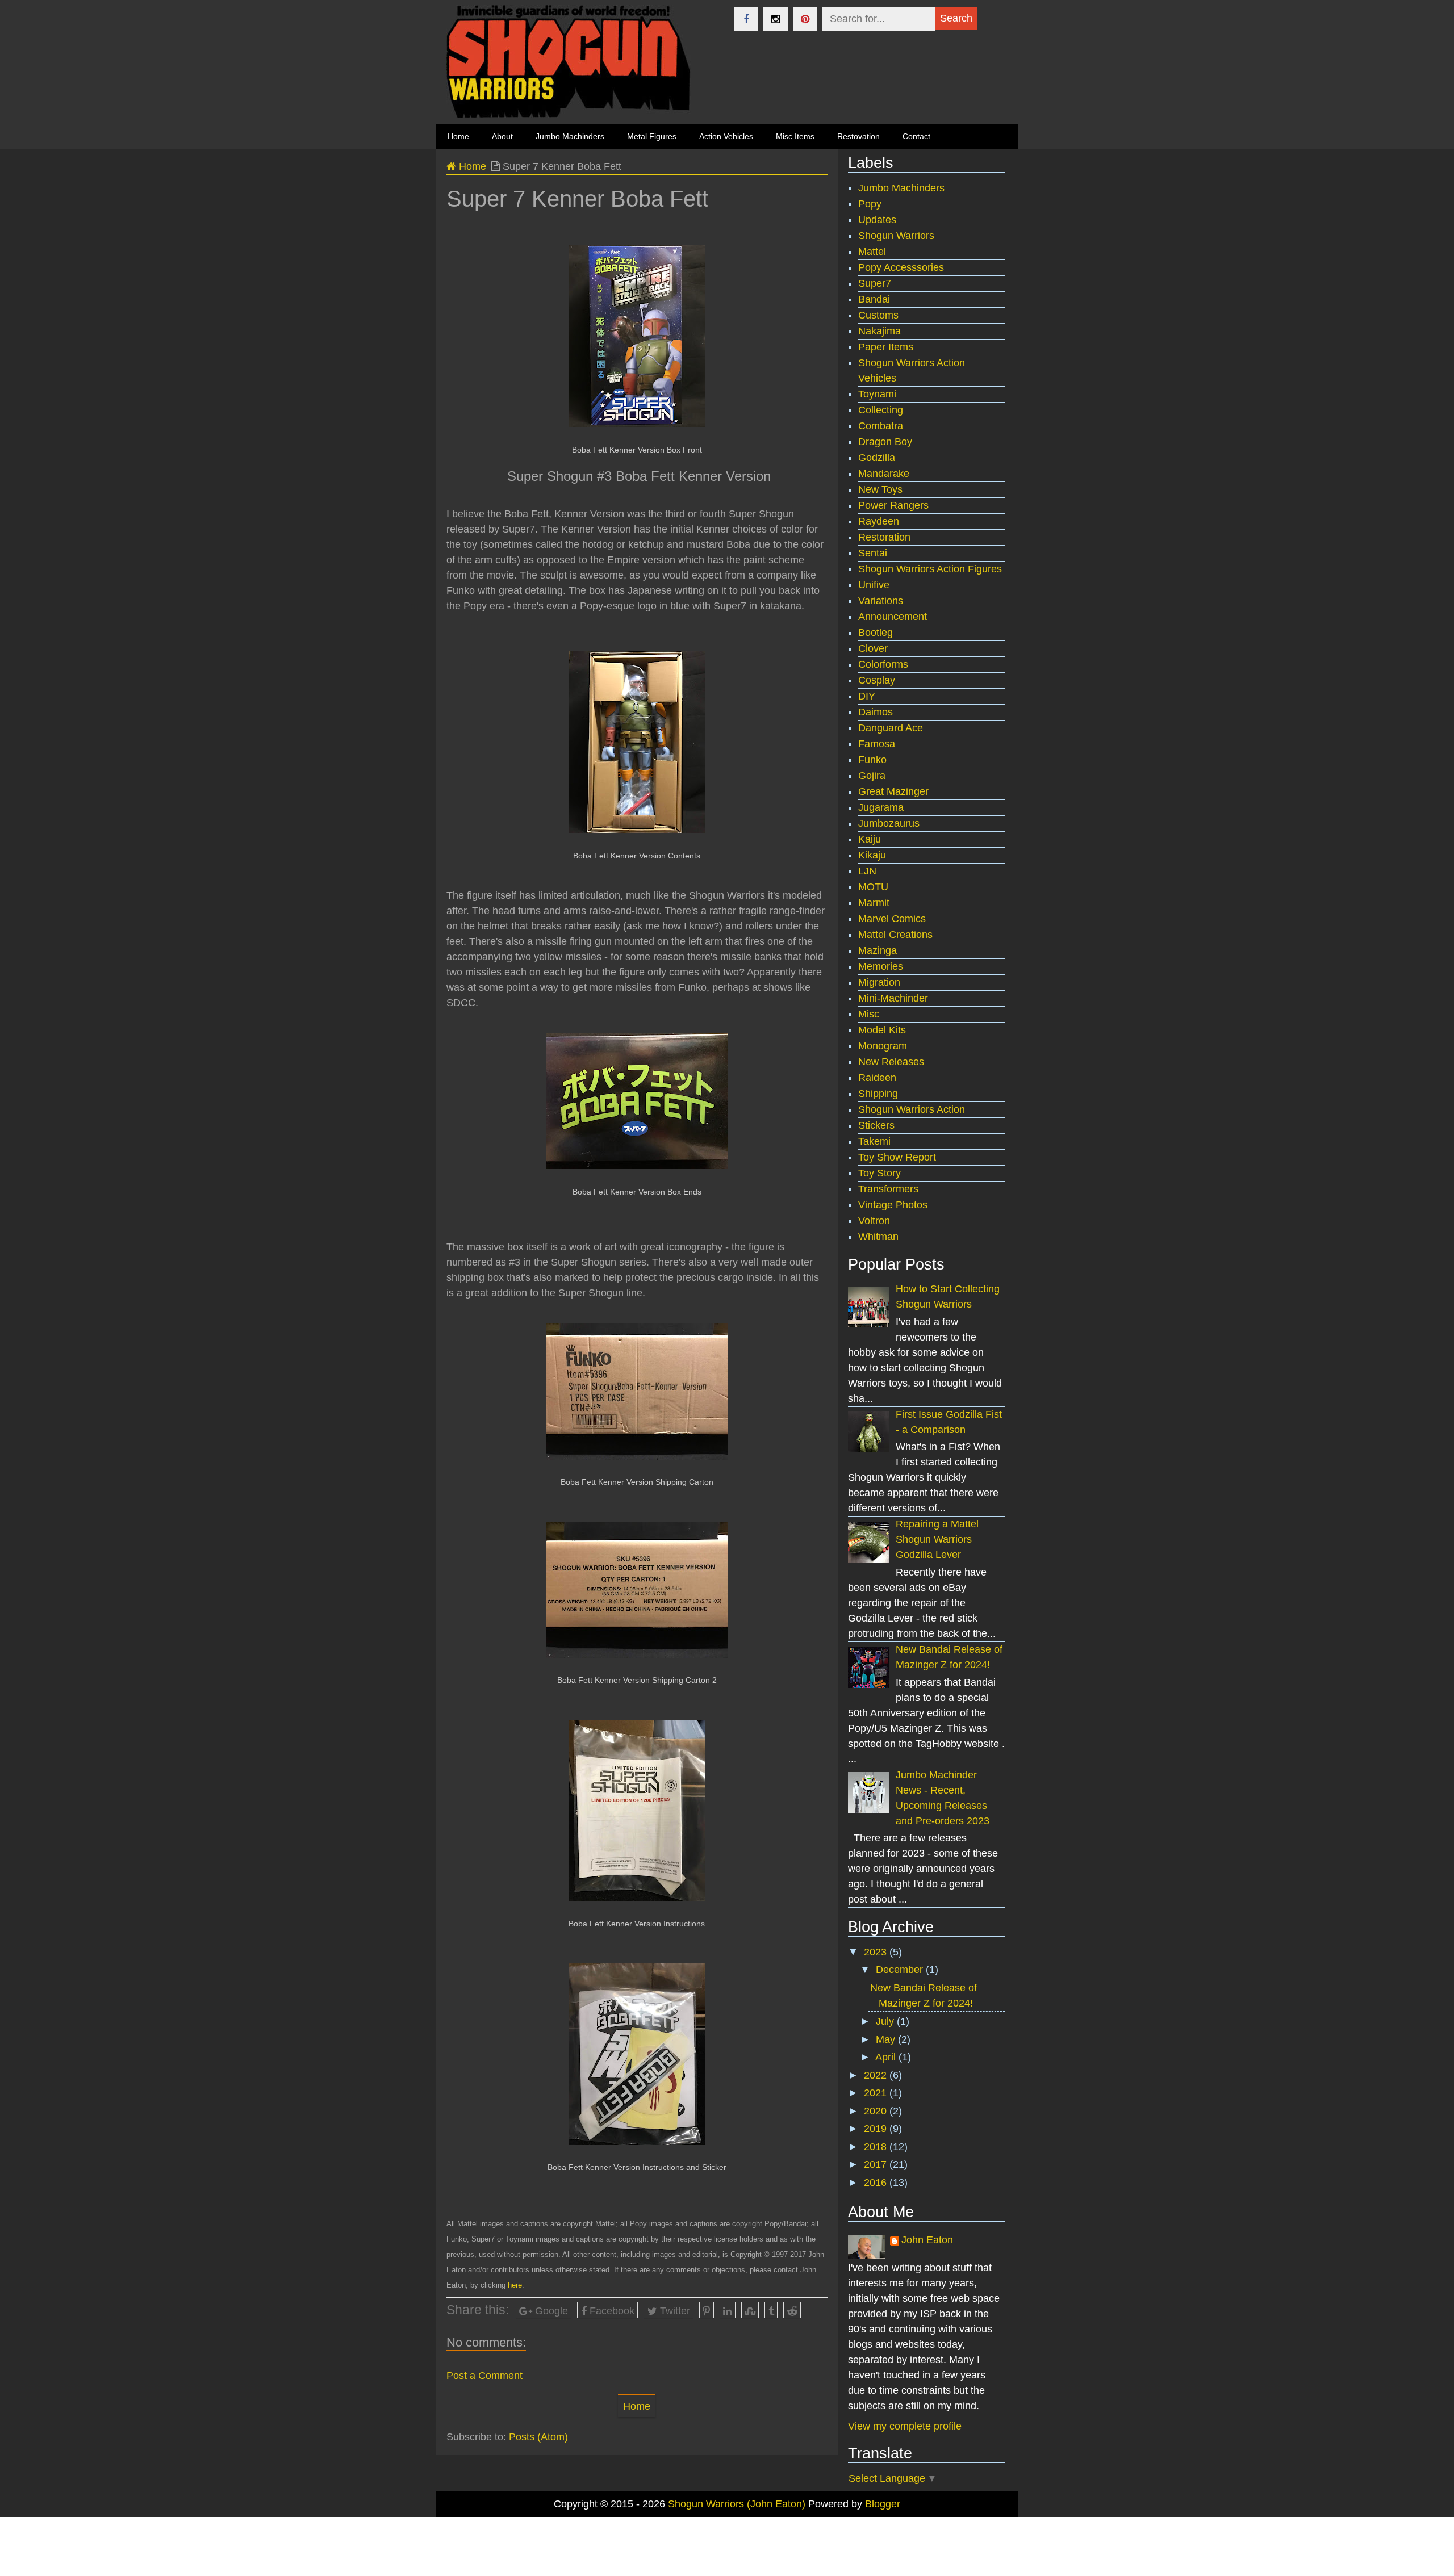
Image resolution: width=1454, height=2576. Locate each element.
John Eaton (927, 2240)
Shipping (878, 1094)
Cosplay (877, 680)
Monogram (883, 1046)
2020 (877, 2111)
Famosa (877, 744)
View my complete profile (905, 2426)
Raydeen (879, 521)
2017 (877, 2164)
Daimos (876, 712)
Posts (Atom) (538, 2437)
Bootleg (876, 633)
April (887, 2057)
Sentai (873, 553)
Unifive (874, 585)
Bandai (874, 299)
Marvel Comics (892, 919)
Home (471, 166)
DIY (867, 696)
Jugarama (881, 807)
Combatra (881, 426)
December (901, 1970)
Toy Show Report (897, 1157)
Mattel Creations (895, 935)
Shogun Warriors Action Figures (930, 569)
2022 (877, 2075)
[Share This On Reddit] (792, 2310)
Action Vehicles (726, 136)
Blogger (883, 2504)
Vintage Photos (893, 1205)
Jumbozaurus (889, 823)
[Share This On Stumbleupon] (750, 2310)
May (887, 2039)
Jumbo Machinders (570, 136)
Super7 (875, 283)
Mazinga (878, 950)
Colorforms (883, 664)
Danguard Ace (891, 728)
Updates (877, 220)
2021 (877, 2093)
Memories (881, 966)
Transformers (888, 1189)
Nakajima (879, 331)
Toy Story (879, 1173)
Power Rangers (893, 505)
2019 (877, 2129)
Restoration (884, 537)
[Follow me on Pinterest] (805, 19)
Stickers (876, 1125)
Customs (878, 315)
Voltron (874, 1221)
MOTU (873, 887)
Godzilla (877, 458)
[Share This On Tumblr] (771, 2310)
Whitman (878, 1237)
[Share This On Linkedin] (728, 2310)
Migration (879, 982)
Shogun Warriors (896, 236)
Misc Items (795, 136)
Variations (881, 601)
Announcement (893, 617)
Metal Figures (652, 136)
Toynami (877, 394)
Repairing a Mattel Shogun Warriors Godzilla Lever (937, 1539)
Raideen (877, 1078)
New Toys (880, 489)
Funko (872, 760)
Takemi (874, 1141)
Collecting (881, 410)
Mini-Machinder (893, 998)
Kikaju (872, 855)
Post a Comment (484, 2376)
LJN (867, 871)
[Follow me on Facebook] (746, 19)
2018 (877, 2147)
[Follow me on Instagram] (776, 19)
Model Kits (882, 1030)
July (886, 2021)
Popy (870, 204)
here (515, 2285)
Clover (873, 648)
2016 (877, 2183)
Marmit (874, 903)
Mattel (872, 252)
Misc (869, 1014)
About (502, 136)
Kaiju (870, 839)
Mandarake (884, 474)
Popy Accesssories (901, 267)
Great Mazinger (893, 791)
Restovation (858, 136)
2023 (877, 1952)
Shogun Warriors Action (912, 1109)
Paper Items (886, 347)
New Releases (891, 1062)
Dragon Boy (885, 442)
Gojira (872, 776)
